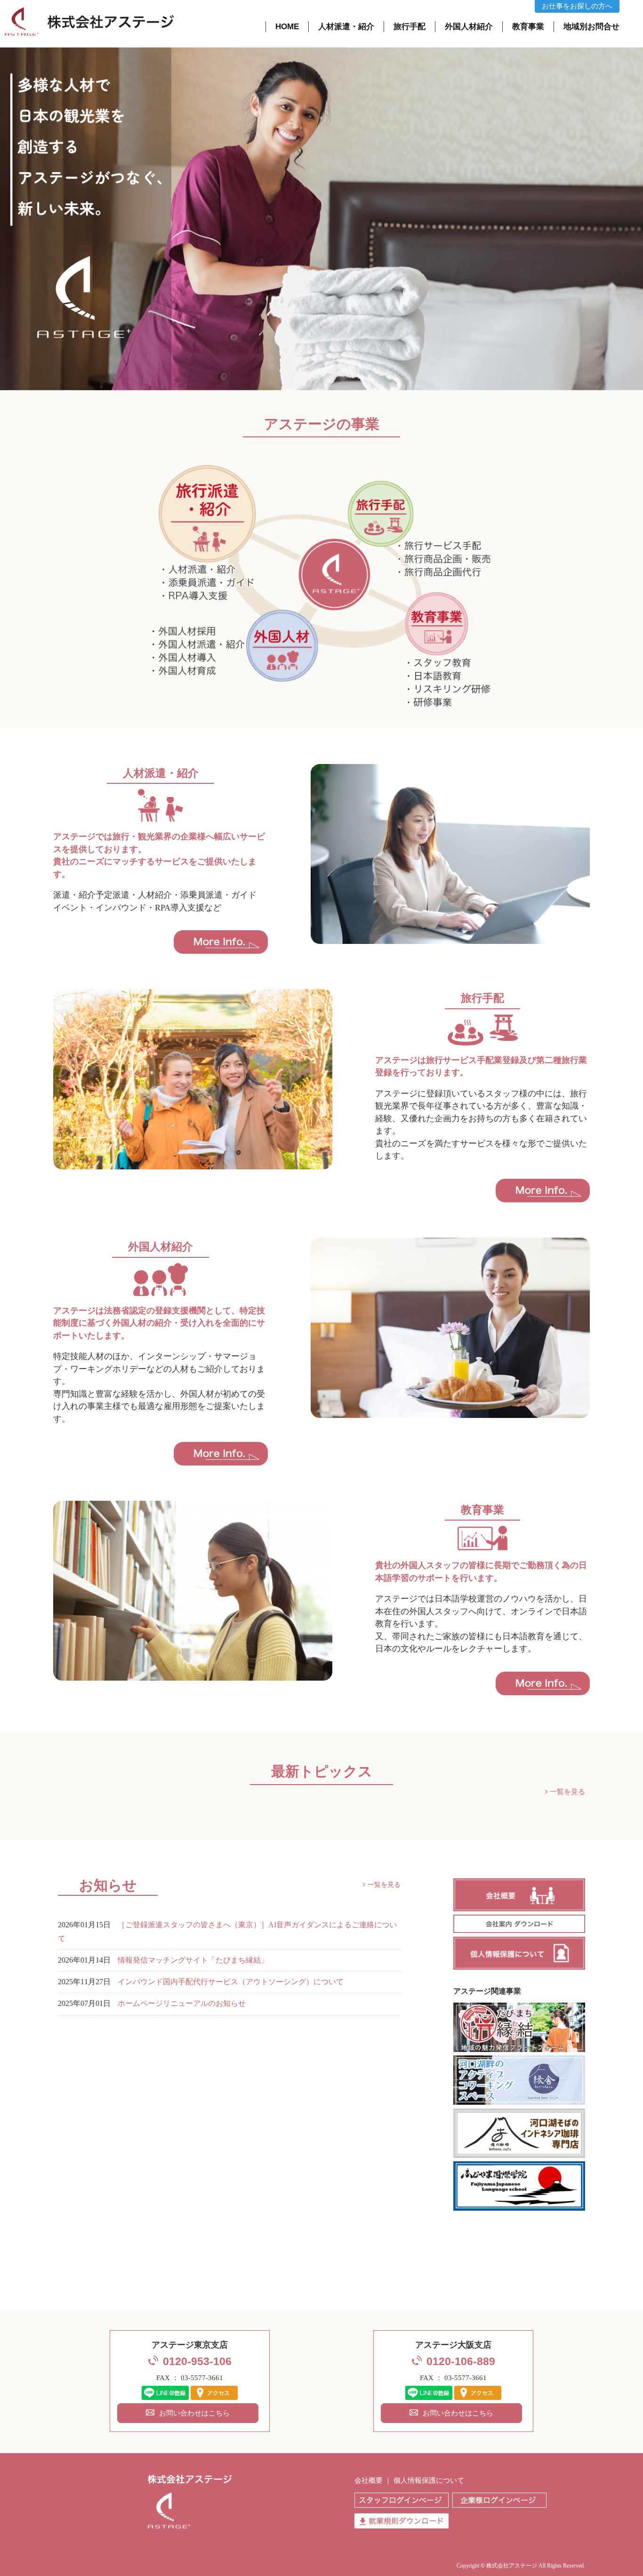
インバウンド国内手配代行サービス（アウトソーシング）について (231, 1982)
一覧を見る (567, 1792)
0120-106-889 (461, 2362)
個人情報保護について (429, 2480)
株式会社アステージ (512, 2566)
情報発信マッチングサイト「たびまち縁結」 (193, 1960)
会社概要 (369, 2480)
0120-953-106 (197, 2362)
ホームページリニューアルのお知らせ (182, 2004)
